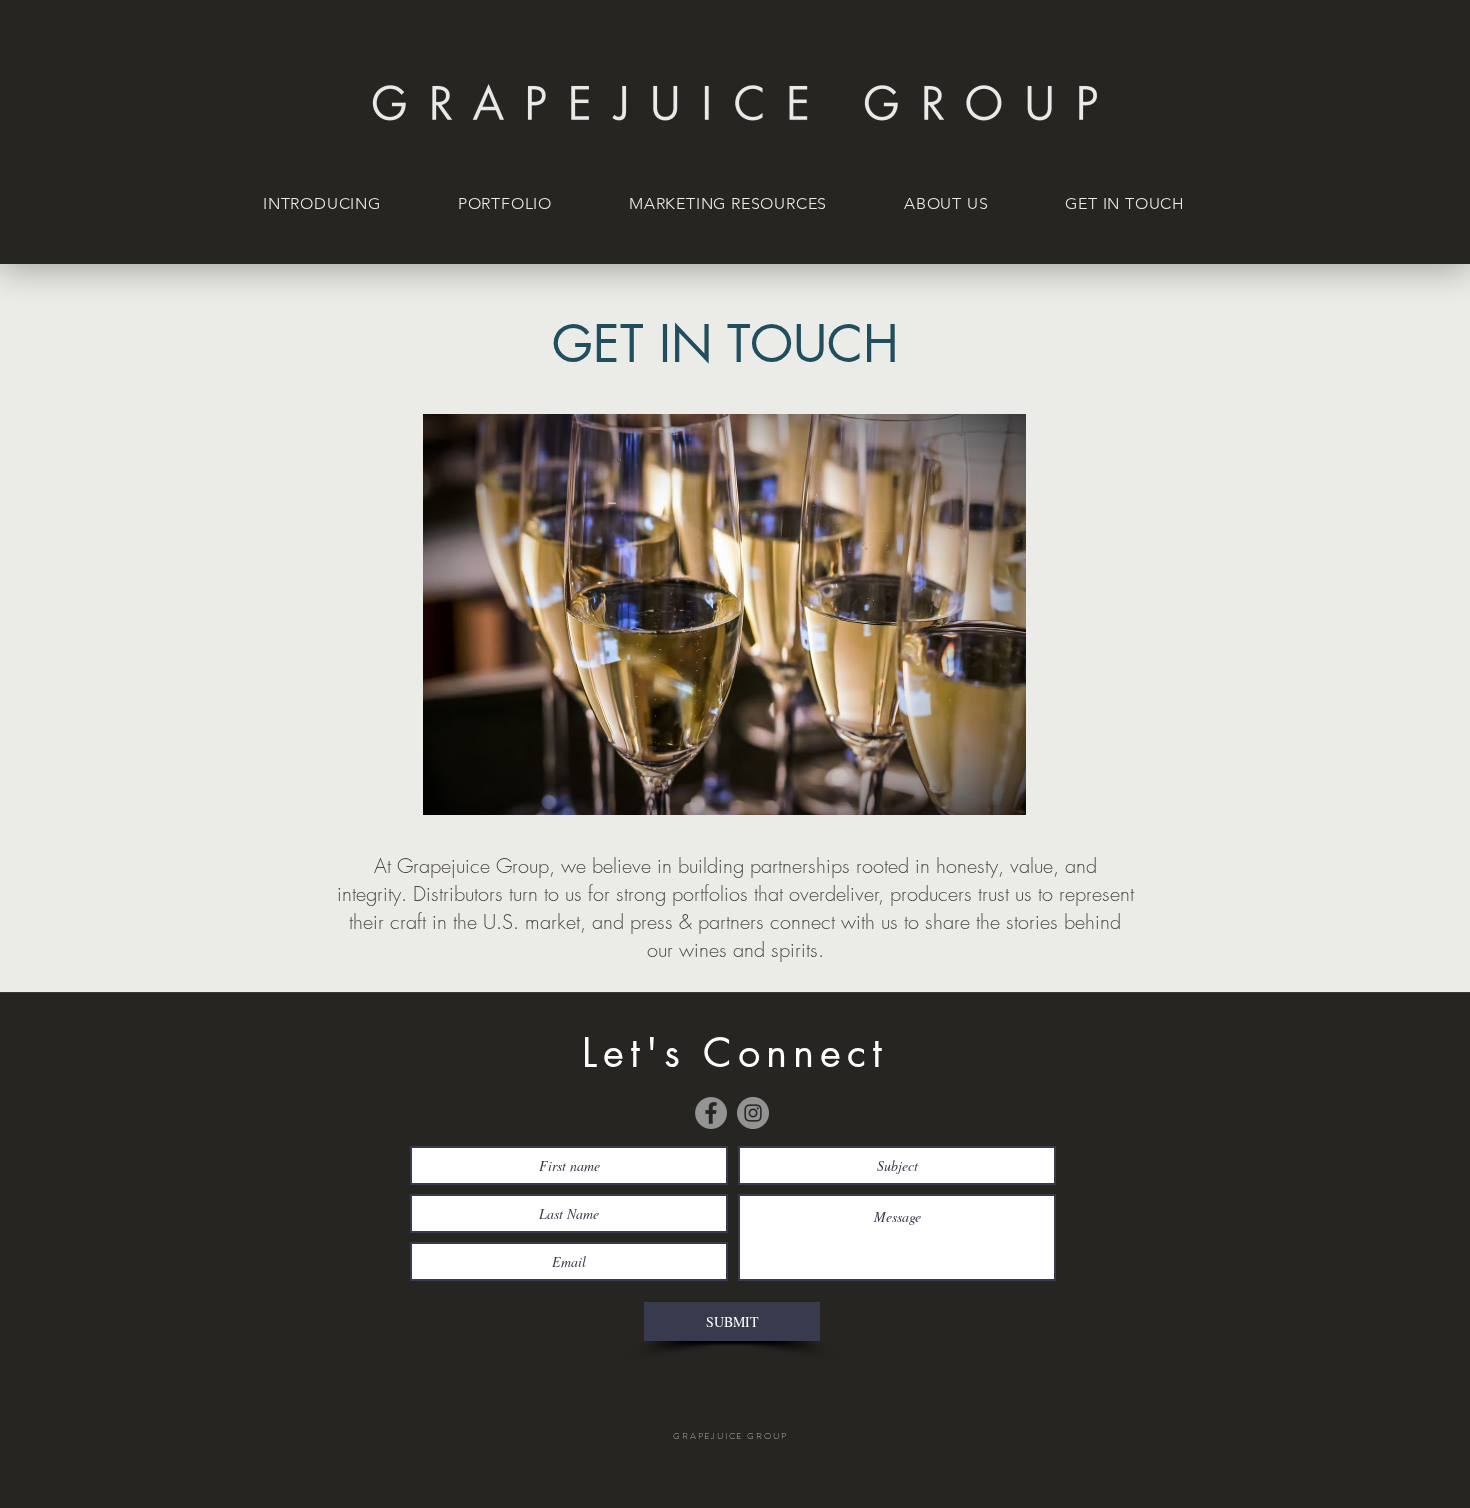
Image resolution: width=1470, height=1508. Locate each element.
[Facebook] (711, 1113)
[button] (515, 204)
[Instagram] (753, 1113)
